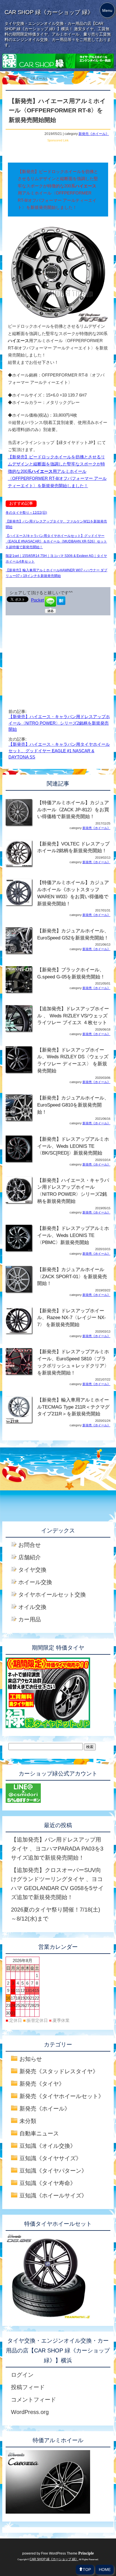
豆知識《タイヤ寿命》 (48, 2183)
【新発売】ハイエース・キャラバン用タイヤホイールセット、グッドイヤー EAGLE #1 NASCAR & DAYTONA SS (59, 751)
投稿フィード (28, 2387)
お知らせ (31, 2059)
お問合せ (30, 1545)
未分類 (28, 2121)
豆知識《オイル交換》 (48, 2146)
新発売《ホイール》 (94, 134)
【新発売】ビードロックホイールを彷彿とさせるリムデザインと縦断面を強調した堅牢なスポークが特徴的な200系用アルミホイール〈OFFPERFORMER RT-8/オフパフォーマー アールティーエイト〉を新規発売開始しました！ (57, 471)
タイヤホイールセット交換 (52, 1595)
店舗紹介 (30, 1557)
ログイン (22, 2375)
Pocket (37, 600)
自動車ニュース (39, 2133)
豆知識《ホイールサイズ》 (53, 2195)
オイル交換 (32, 1607)
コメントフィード (34, 2400)
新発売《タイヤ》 (42, 2084)
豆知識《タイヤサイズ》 (50, 2158)
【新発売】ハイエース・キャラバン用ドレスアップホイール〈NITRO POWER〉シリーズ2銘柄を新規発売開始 (59, 723)
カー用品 (30, 1619)
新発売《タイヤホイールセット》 (62, 2096)
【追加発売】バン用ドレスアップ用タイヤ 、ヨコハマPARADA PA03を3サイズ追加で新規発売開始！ (57, 1849)
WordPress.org (30, 2412)
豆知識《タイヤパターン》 (53, 2171)
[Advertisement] (58, 149)
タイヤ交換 (32, 1570)
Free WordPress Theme (67, 2553)
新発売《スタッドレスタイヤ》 (59, 2071)
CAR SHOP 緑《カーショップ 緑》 (49, 12)
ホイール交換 (35, 1582)
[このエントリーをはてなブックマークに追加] (61, 603)
